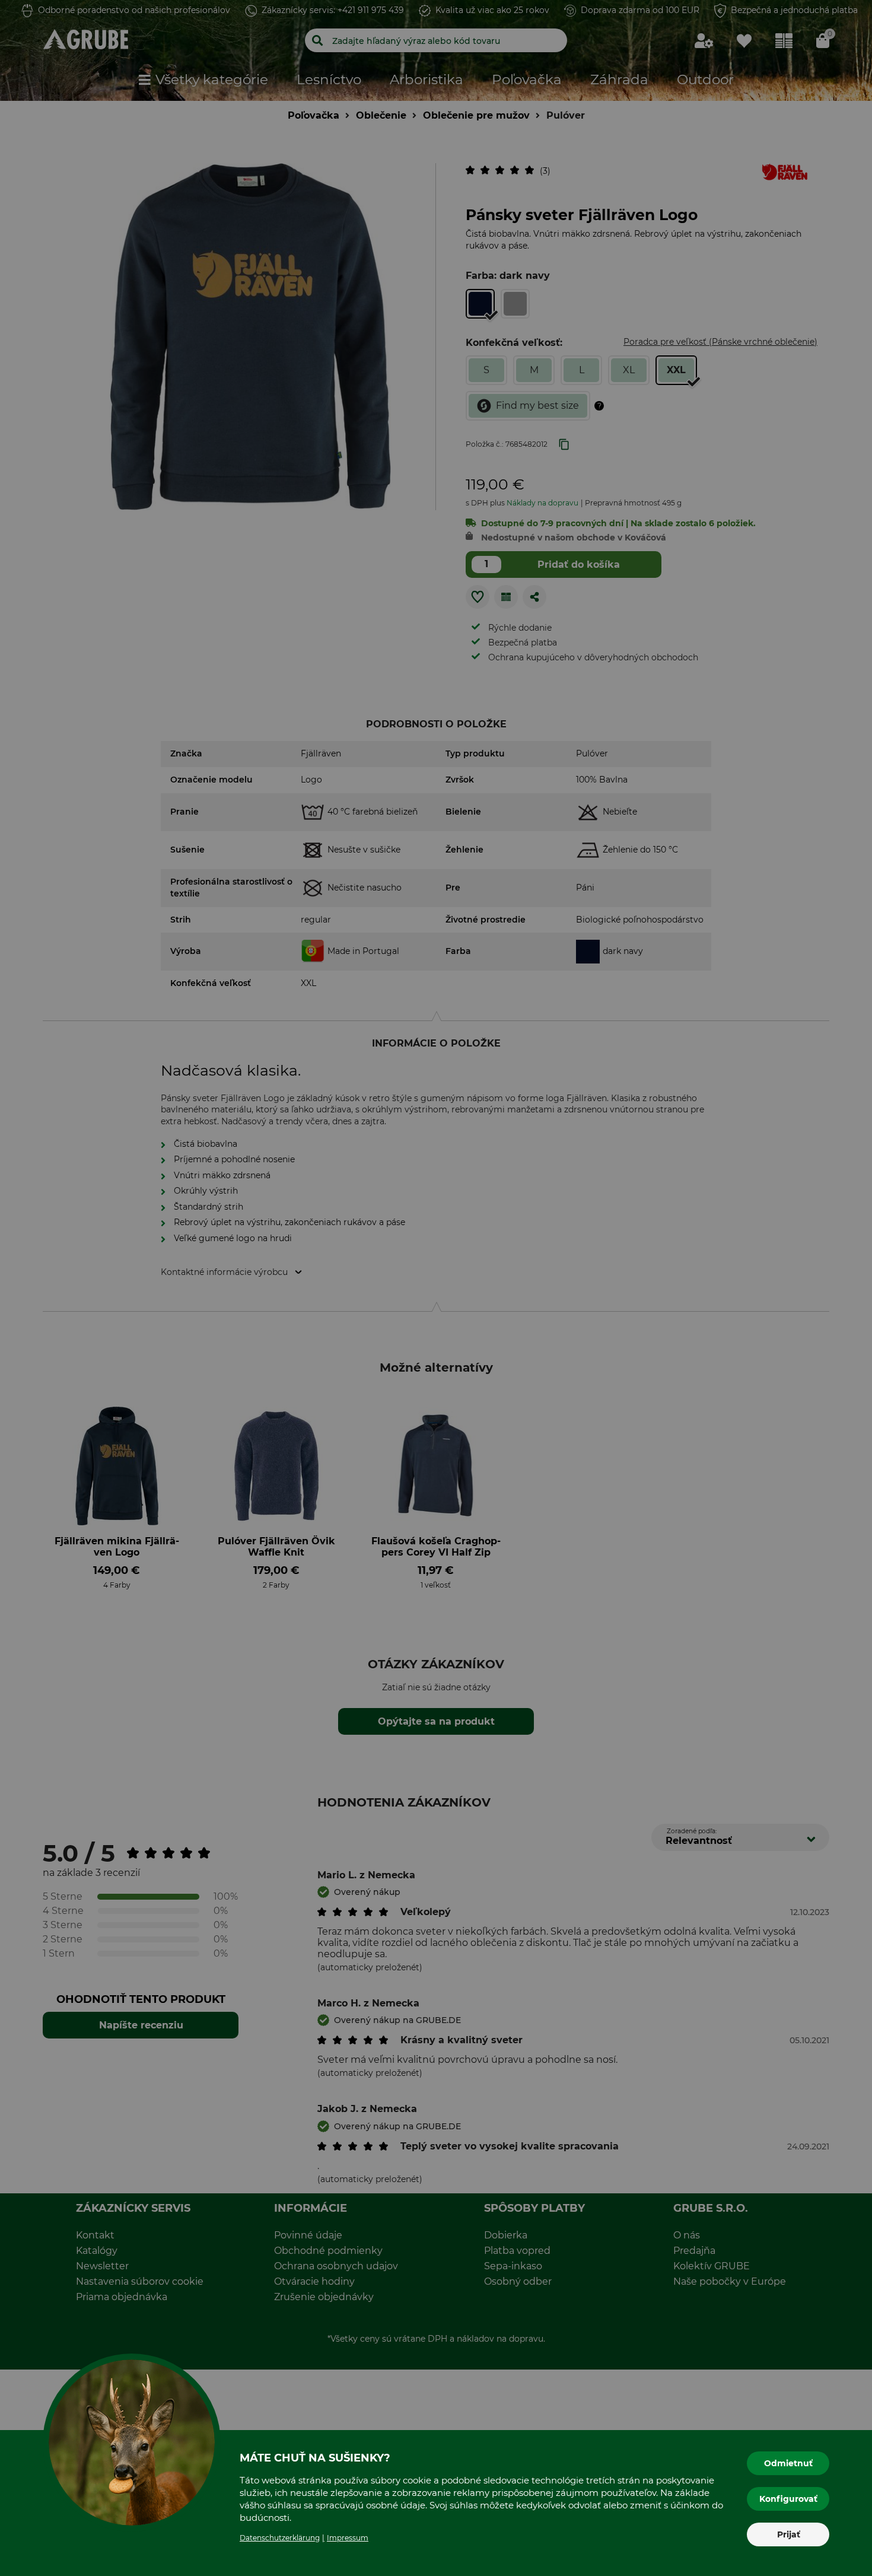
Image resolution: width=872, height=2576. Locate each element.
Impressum (348, 2538)
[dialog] (436, 1288)
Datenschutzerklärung (280, 2538)
